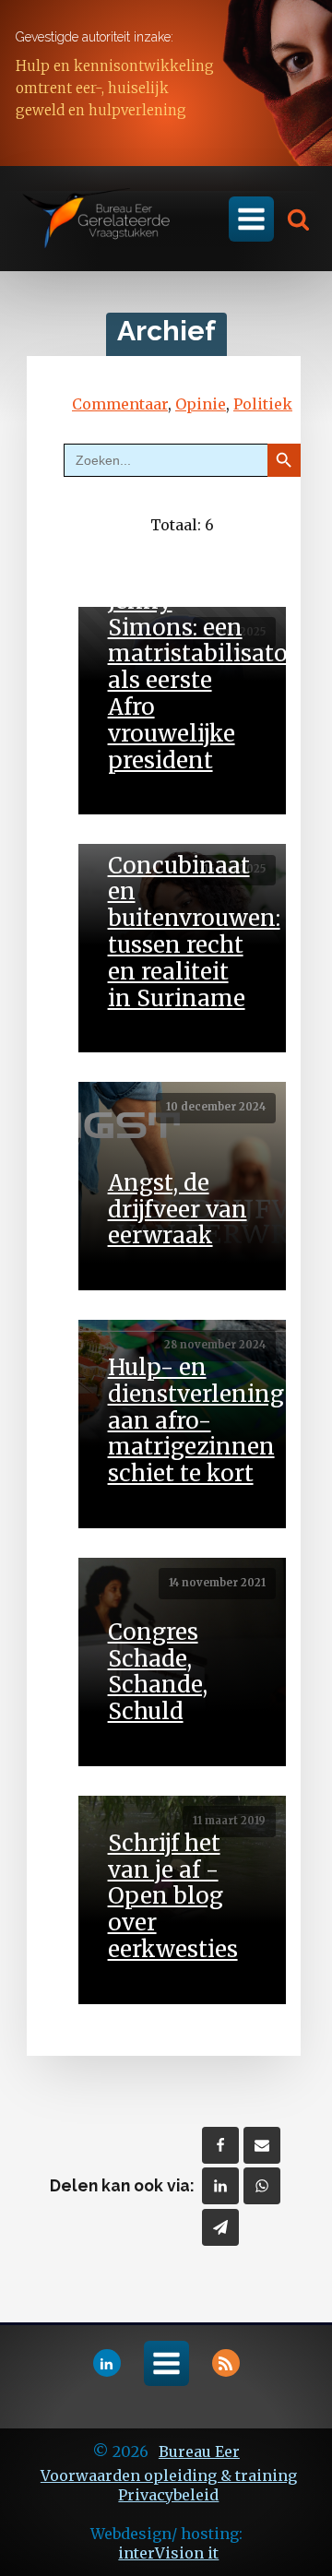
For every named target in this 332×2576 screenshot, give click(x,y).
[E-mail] (262, 2145)
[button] (292, 219)
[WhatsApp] (262, 2186)
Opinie (201, 404)
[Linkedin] (220, 2186)
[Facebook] (220, 2145)
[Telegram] (220, 2227)
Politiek (263, 404)
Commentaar (120, 404)
